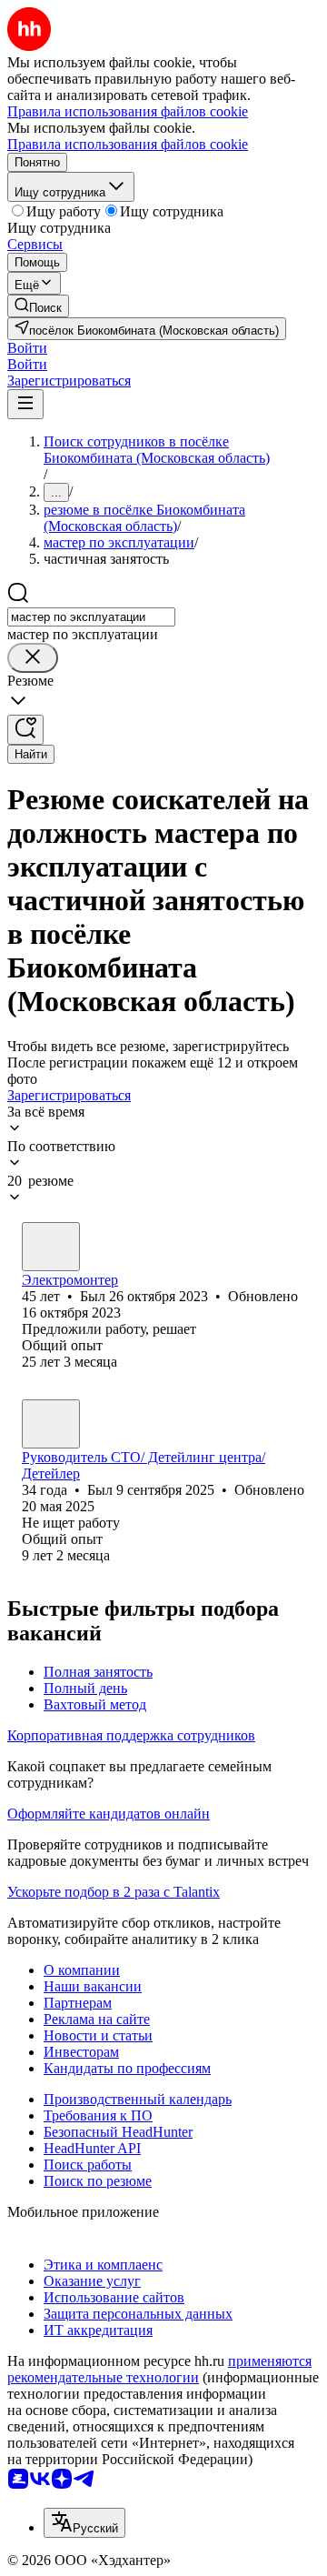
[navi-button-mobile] (25, 404)
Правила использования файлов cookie (128, 144)
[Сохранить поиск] (25, 730)
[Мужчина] (51, 1247)
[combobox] (91, 617)
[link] (38, 306)
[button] (27, 348)
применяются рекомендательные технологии (159, 2369)
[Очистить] (33, 658)
